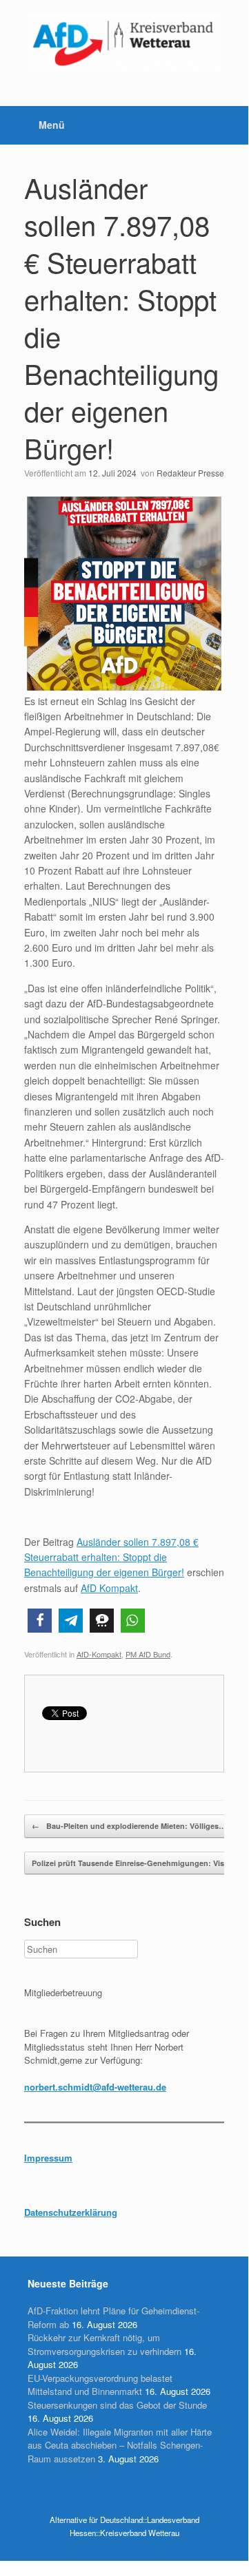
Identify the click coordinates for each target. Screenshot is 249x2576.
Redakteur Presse (190, 473)
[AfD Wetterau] (124, 43)
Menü (52, 125)
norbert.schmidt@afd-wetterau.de (95, 2087)
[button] (40, 1621)
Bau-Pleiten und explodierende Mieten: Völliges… (129, 1826)
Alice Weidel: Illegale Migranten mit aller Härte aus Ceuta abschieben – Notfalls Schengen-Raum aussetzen (120, 2445)
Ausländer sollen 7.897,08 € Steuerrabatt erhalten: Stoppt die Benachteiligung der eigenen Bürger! (121, 317)
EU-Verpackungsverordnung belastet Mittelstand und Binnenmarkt (100, 2385)
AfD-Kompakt (99, 1654)
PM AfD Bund (148, 1654)
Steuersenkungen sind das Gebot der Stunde (117, 2405)
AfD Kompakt (109, 1588)
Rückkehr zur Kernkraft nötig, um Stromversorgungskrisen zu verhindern (104, 2344)
